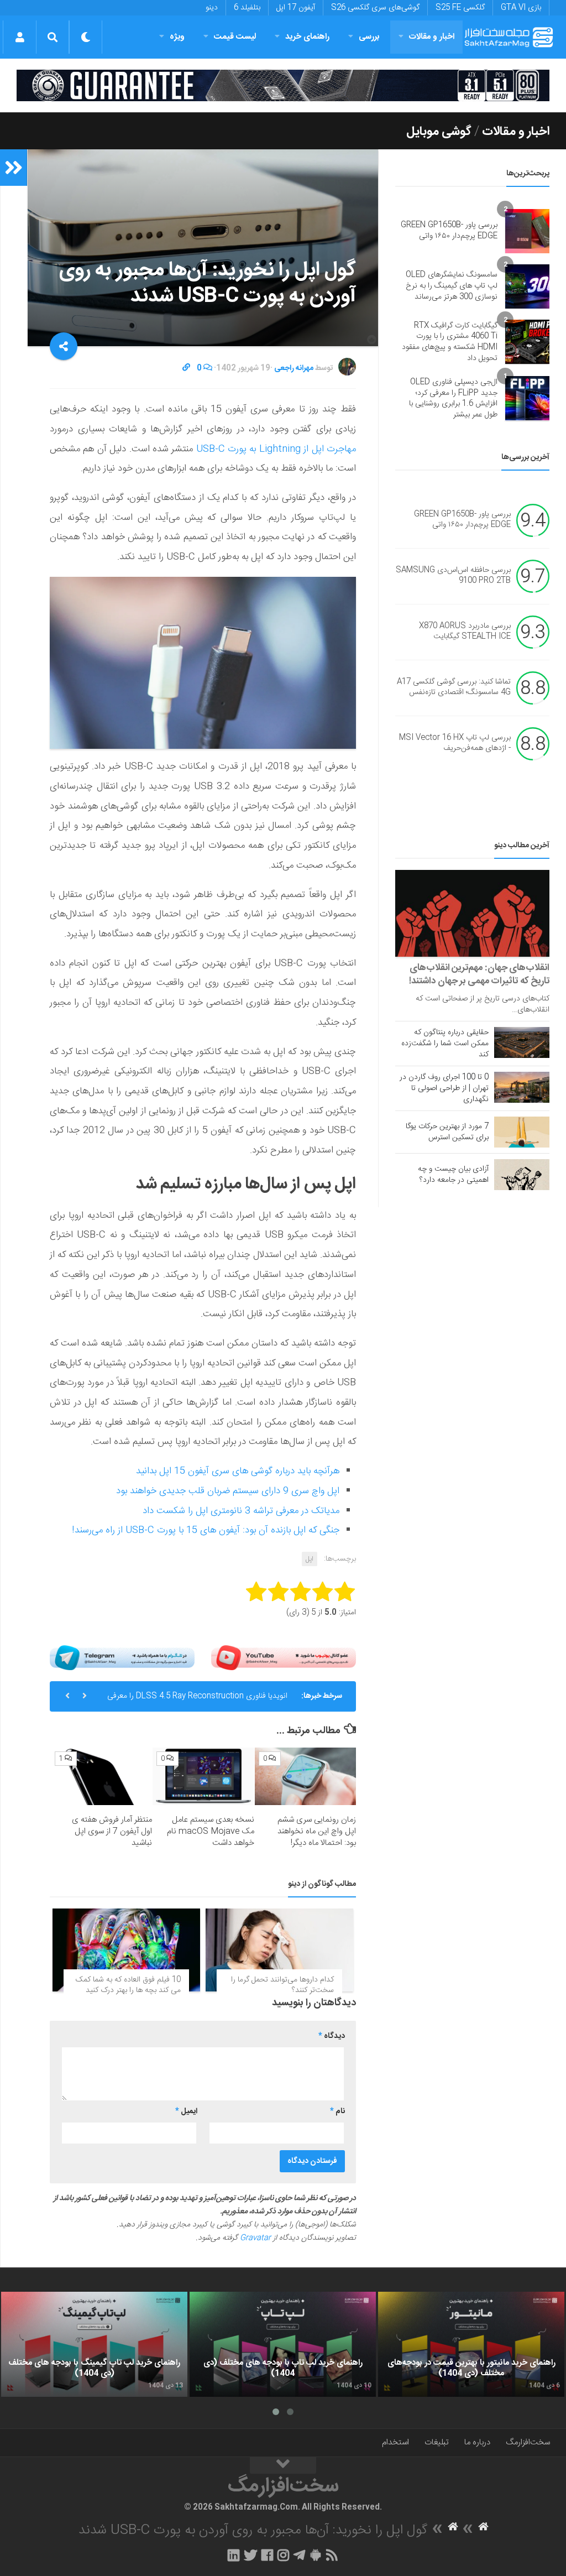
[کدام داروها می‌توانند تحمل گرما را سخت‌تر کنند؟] (279, 1950)
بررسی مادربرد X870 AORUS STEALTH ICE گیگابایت (465, 632)
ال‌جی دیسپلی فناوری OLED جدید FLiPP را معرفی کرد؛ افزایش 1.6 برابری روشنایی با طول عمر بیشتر (453, 398)
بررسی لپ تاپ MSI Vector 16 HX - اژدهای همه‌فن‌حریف (455, 743)
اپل (310, 1559)
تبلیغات (437, 2442)
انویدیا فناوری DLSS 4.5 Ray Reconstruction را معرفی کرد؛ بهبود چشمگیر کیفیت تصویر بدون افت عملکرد (197, 1701)
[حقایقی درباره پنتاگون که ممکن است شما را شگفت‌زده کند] (522, 1042)
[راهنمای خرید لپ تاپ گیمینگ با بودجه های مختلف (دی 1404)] (94, 2344)
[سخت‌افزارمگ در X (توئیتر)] (250, 2555)
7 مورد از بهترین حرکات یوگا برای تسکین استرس (447, 1132)
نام (337, 2111)
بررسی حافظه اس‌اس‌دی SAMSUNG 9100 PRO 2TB (453, 576)
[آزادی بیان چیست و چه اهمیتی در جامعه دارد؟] (522, 1175)
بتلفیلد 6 (247, 8)
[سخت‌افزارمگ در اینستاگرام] (283, 2555)
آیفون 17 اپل (296, 8)
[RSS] (332, 2555)
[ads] (283, 85)
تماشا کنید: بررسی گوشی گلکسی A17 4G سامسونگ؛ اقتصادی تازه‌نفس (454, 687)
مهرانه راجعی (294, 368)
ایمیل (186, 2111)
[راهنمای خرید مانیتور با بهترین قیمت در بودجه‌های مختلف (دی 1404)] (471, 2344)
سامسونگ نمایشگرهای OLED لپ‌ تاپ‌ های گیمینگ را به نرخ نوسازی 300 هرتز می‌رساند (452, 286)
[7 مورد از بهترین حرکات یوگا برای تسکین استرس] (522, 1132)
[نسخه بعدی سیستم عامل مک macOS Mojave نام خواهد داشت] (203, 1776)
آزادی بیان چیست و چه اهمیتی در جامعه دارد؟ (453, 1175)
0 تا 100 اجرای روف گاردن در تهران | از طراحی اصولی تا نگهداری (444, 1088)
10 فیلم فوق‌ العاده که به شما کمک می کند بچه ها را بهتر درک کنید (128, 1985)
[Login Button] (20, 37)
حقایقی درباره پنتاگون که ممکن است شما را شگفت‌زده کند (445, 1044)
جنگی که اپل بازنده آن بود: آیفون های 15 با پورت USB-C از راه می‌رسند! (206, 1530)
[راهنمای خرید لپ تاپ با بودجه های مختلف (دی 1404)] (283, 2344)
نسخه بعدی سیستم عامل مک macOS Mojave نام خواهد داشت (211, 1831)
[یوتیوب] (284, 1658)
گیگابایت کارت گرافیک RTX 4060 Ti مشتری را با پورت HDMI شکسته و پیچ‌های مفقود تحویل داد (450, 342)
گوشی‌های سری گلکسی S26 (375, 8)
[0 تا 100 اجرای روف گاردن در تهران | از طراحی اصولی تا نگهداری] (522, 1087)
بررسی (369, 37)
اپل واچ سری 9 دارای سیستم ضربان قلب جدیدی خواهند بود (228, 1491)
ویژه (177, 37)
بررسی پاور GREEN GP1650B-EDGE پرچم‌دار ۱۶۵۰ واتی (449, 231)
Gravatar (255, 2238)
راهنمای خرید (307, 37)
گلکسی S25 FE (460, 8)
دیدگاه (332, 2036)
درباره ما (477, 2442)
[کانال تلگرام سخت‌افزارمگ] (299, 2555)
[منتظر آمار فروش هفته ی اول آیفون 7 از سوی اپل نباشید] (101, 1776)
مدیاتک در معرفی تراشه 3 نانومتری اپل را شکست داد (241, 1511)
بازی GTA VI (521, 8)
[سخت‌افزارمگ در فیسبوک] (267, 2555)
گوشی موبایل (439, 132)
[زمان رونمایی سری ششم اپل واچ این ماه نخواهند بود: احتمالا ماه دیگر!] (305, 1776)
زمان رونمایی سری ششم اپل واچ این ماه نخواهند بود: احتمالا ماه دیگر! (317, 1831)
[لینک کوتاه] (186, 368)
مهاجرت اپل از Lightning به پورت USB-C (276, 449)
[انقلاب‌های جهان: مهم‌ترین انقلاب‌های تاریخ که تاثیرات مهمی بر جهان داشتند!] (472, 913)
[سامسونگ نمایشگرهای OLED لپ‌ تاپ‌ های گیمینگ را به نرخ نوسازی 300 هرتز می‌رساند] (527, 286)
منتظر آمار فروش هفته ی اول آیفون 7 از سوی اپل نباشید (112, 1831)
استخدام (395, 2442)
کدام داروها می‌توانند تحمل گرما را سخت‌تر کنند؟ (282, 1985)
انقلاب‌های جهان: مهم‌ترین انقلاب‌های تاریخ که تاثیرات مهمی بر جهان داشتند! (479, 974)
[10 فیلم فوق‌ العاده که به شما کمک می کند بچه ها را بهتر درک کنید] (126, 1950)
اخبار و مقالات (432, 37)
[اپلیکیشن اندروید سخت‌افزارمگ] (315, 2555)
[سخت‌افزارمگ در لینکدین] (234, 2555)
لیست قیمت (235, 37)
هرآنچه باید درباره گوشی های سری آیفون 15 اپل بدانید (238, 1471)
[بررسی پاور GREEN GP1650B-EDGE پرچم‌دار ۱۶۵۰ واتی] (527, 231)
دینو (212, 8)
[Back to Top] (283, 2465)
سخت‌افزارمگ (528, 2442)
